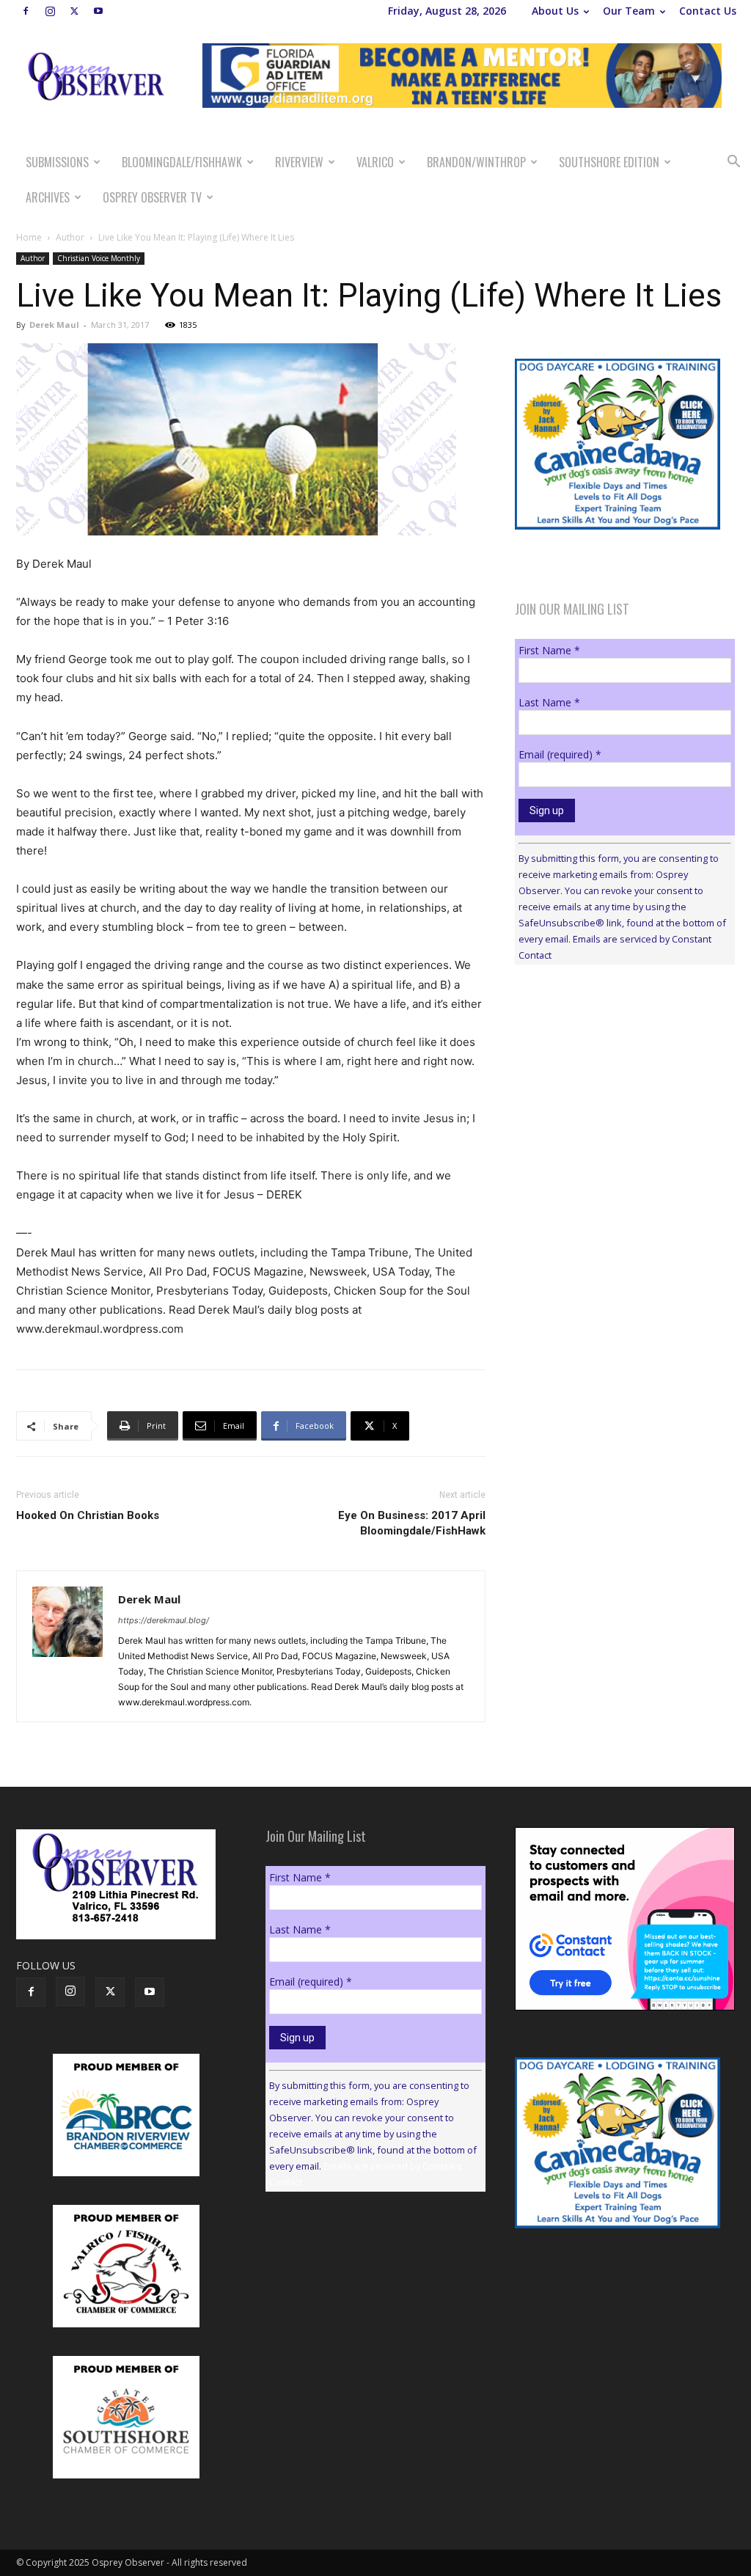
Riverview (299, 162)
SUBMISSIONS (57, 162)
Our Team (629, 11)
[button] (733, 163)
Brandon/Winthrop (476, 162)
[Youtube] (98, 11)
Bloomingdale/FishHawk (182, 162)
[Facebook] (26, 11)
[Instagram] (50, 11)
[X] (74, 11)
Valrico (375, 162)
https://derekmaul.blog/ (164, 1620)
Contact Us (708, 11)
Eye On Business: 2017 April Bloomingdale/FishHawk (412, 1523)
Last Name (549, 702)
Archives (48, 197)
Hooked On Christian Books (88, 1515)
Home (29, 237)
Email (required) (560, 754)
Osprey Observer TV (152, 197)
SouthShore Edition (609, 162)
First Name (549, 650)
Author (70, 237)
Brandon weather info (625, 1110)
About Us (555, 11)
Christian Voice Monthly (99, 258)
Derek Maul (54, 325)
